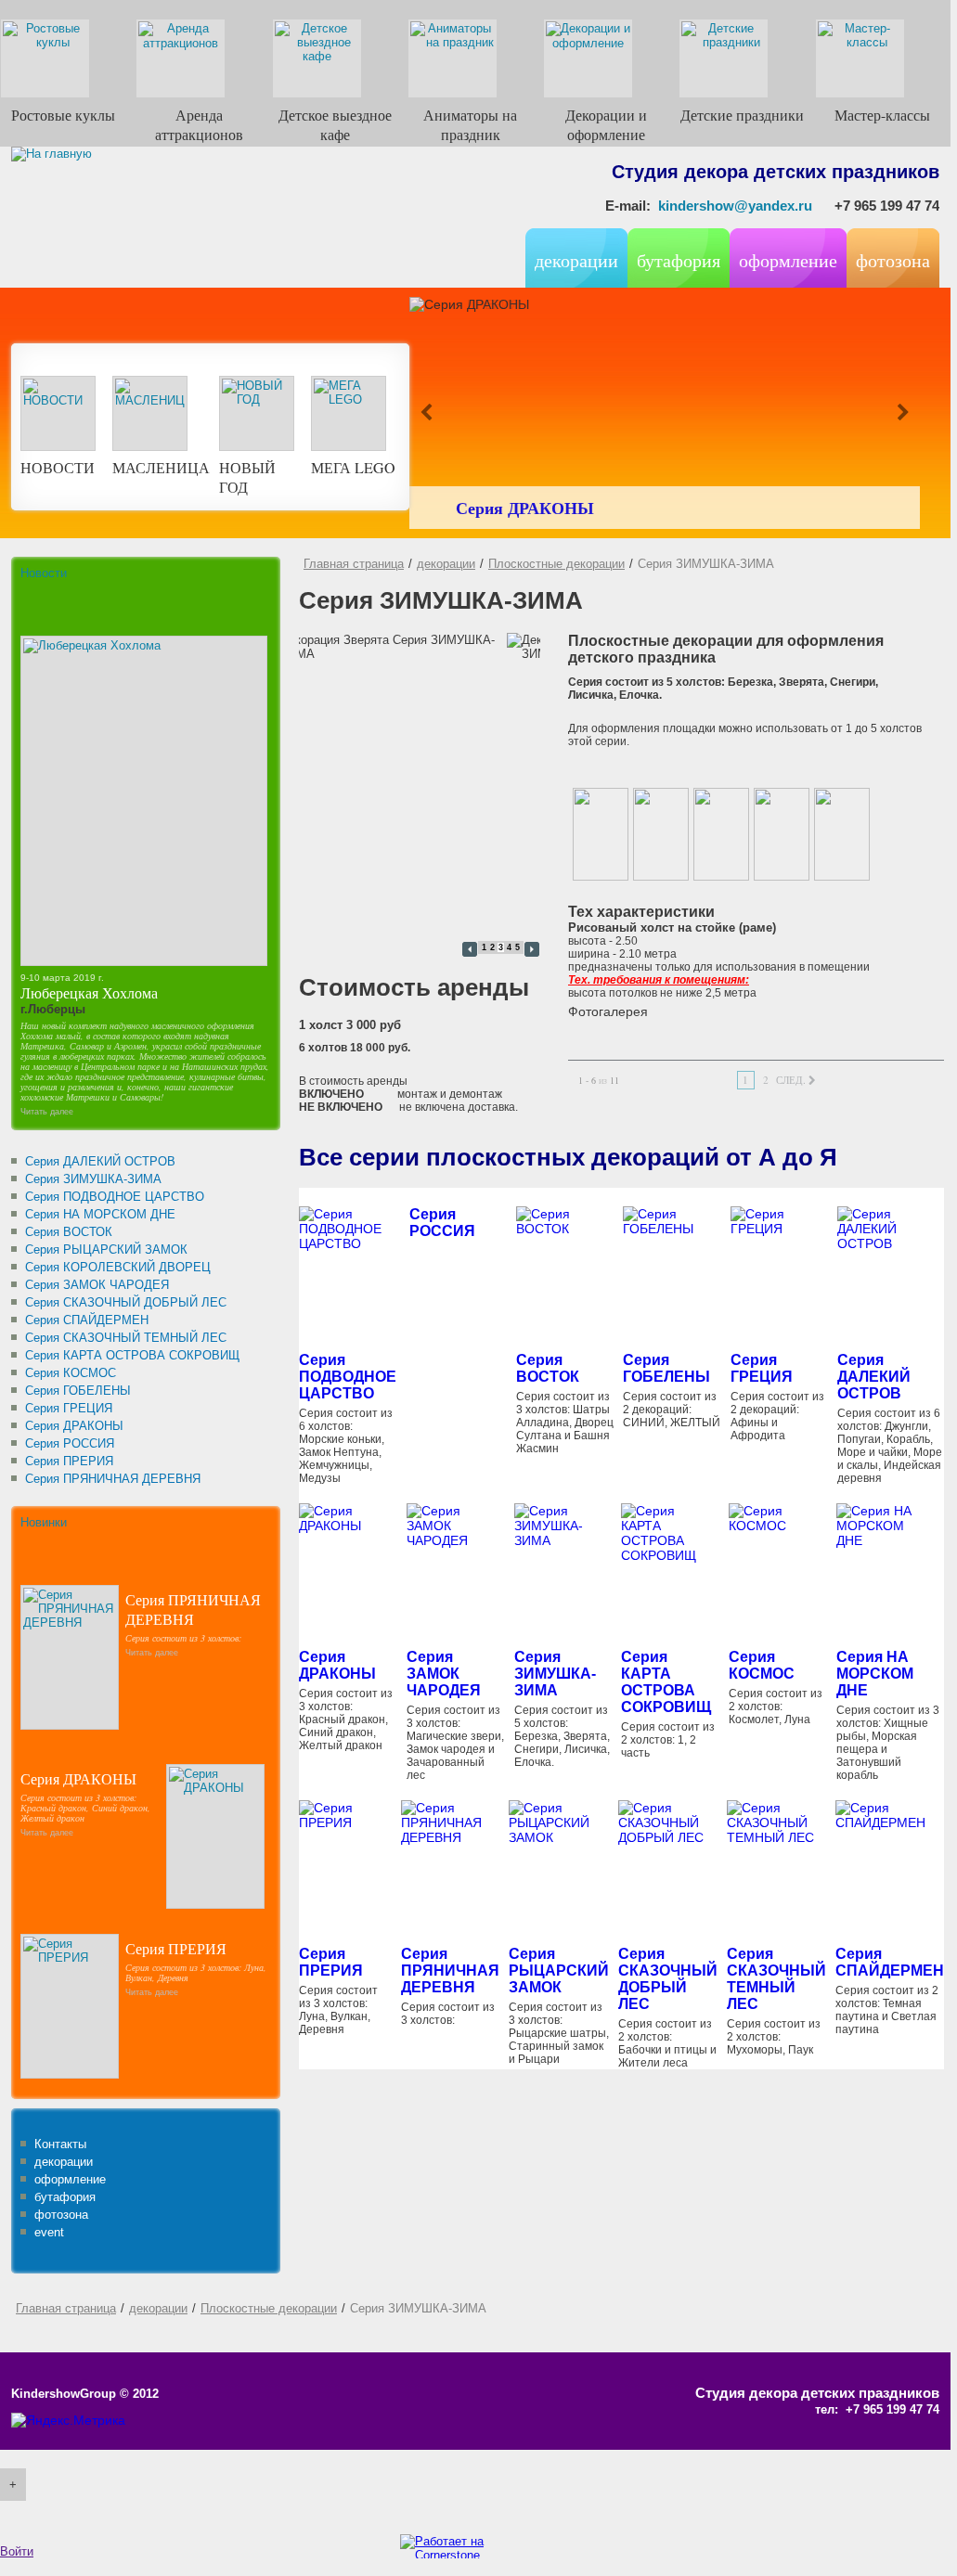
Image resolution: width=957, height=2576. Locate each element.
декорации (446, 564)
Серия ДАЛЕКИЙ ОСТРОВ (874, 1377)
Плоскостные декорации (556, 564)
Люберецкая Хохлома (89, 992)
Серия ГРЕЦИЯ (762, 1368)
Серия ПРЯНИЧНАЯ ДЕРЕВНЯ (193, 1609)
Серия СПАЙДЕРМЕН (890, 1962)
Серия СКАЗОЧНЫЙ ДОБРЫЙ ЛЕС (668, 1979)
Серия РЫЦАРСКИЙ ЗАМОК (559, 1971)
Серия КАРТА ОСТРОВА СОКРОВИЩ (666, 1682)
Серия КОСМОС (762, 1665)
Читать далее (47, 1112)
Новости (44, 573)
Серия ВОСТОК (548, 1368)
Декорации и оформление (606, 124)
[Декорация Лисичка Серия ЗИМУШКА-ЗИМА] (782, 834)
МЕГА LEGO (353, 467)
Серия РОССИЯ (442, 1223)
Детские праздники (742, 115)
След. (791, 1080)
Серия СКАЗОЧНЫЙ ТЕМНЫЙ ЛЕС (776, 1979)
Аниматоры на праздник (470, 124)
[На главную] (132, 226)
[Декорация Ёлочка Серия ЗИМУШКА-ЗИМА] (842, 834)
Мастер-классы (882, 115)
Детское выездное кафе (335, 124)
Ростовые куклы (63, 115)
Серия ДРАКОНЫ (525, 508)
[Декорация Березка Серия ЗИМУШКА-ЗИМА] (601, 834)
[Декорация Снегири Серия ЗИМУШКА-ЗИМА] (721, 834)
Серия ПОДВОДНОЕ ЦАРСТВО (348, 1377)
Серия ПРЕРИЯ (176, 1948)
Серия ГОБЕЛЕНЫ (666, 1368)
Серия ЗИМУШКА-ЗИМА (555, 1674)
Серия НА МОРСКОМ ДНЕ (875, 1674)
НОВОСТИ (58, 467)
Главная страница (354, 564)
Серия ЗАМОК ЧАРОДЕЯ (444, 1674)
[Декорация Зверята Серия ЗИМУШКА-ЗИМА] (661, 834)
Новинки (44, 1522)
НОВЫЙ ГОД (247, 477)
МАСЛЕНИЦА (161, 467)
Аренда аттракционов (199, 124)
